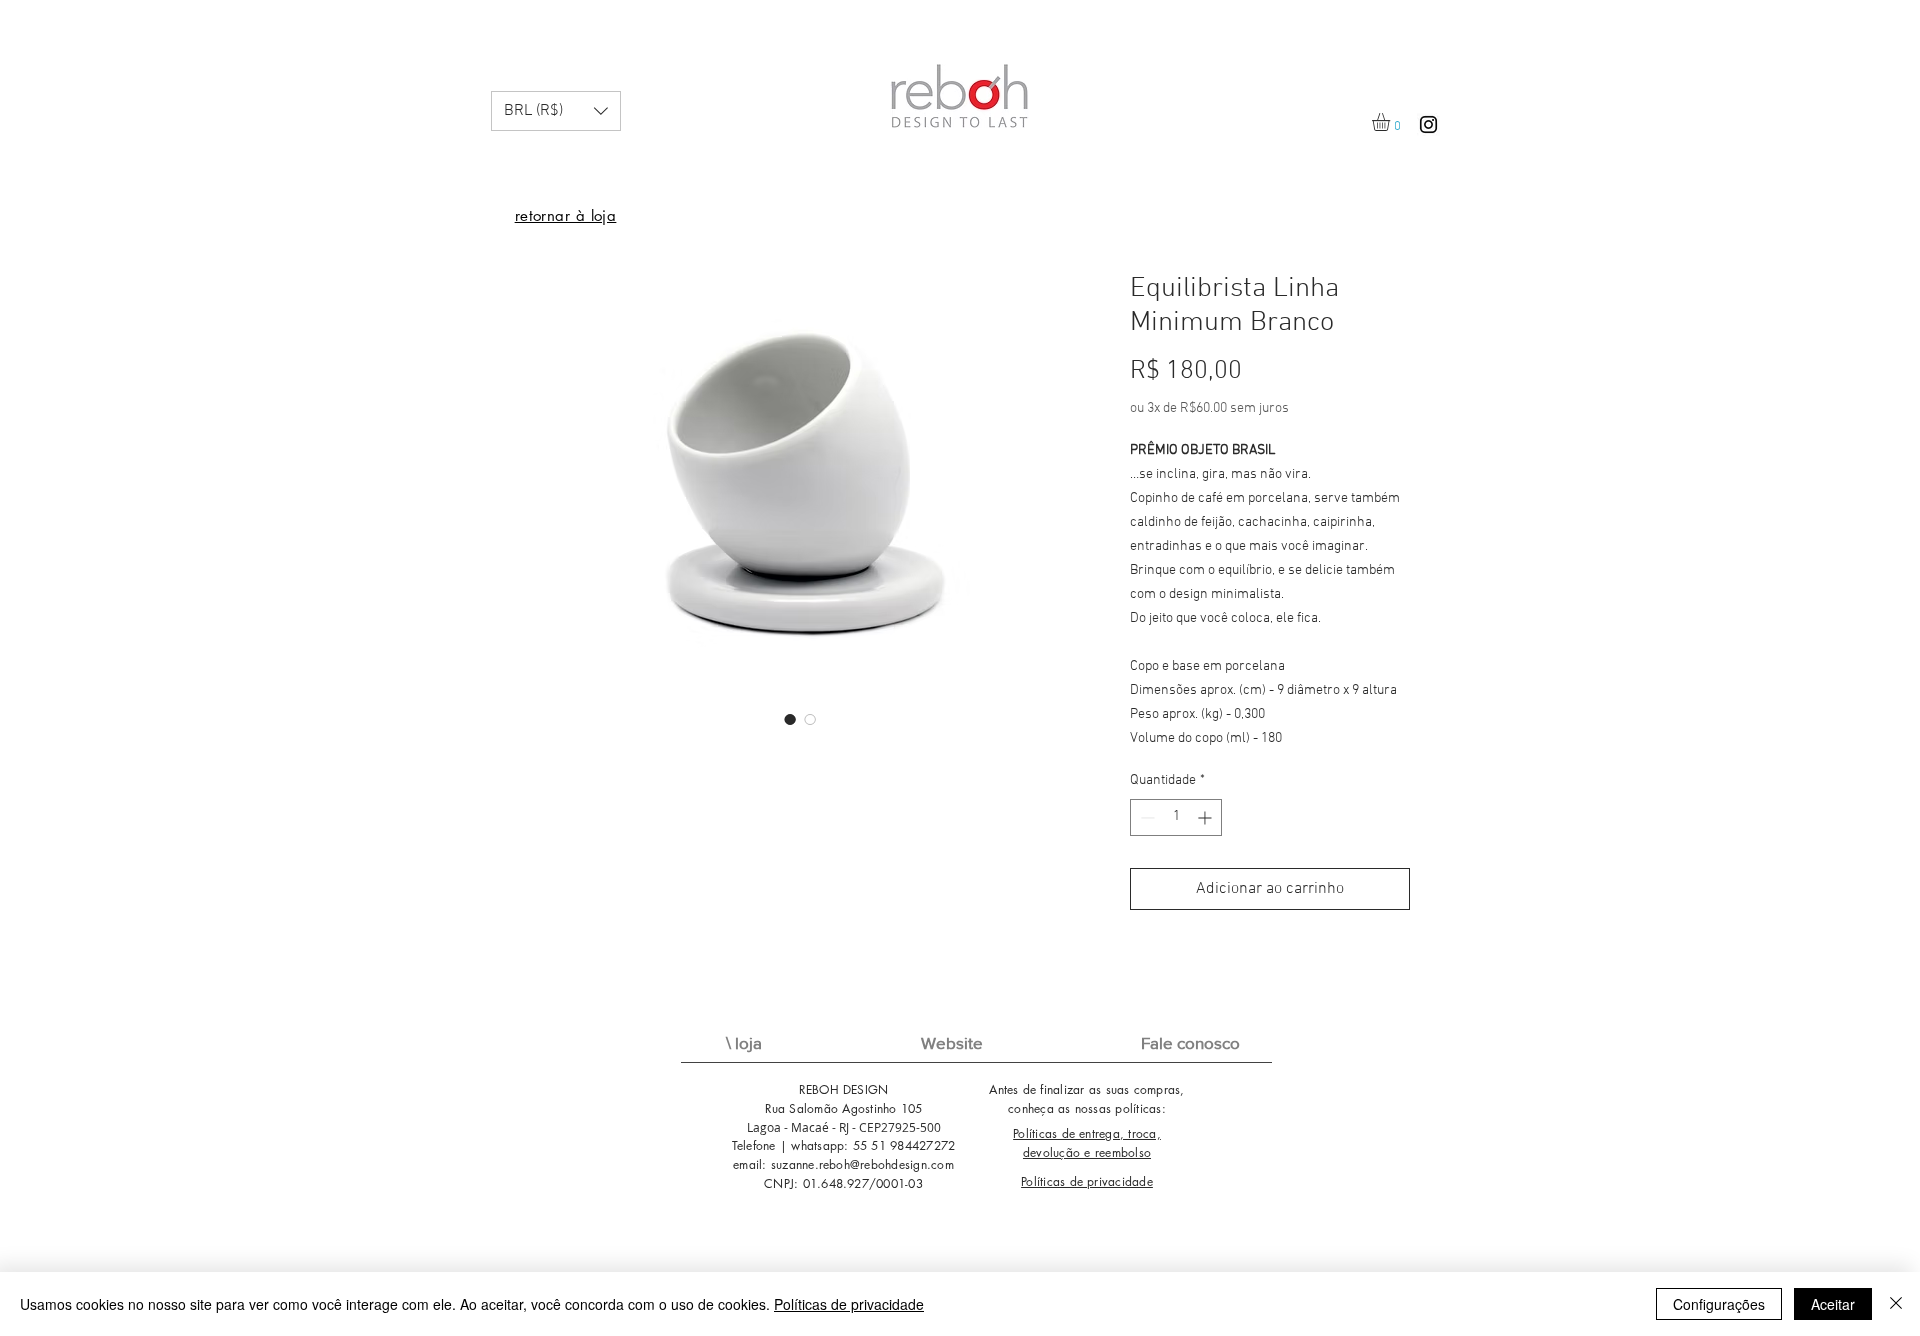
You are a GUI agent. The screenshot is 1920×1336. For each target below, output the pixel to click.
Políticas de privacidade (849, 1304)
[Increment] (1206, 817)
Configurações (1719, 1304)
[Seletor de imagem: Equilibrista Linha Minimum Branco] (790, 719)
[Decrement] (1145, 817)
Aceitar (1833, 1304)
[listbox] (556, 111)
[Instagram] (1428, 124)
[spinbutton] (1176, 817)
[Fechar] (1896, 1304)
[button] (556, 111)
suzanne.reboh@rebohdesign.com (862, 1164)
